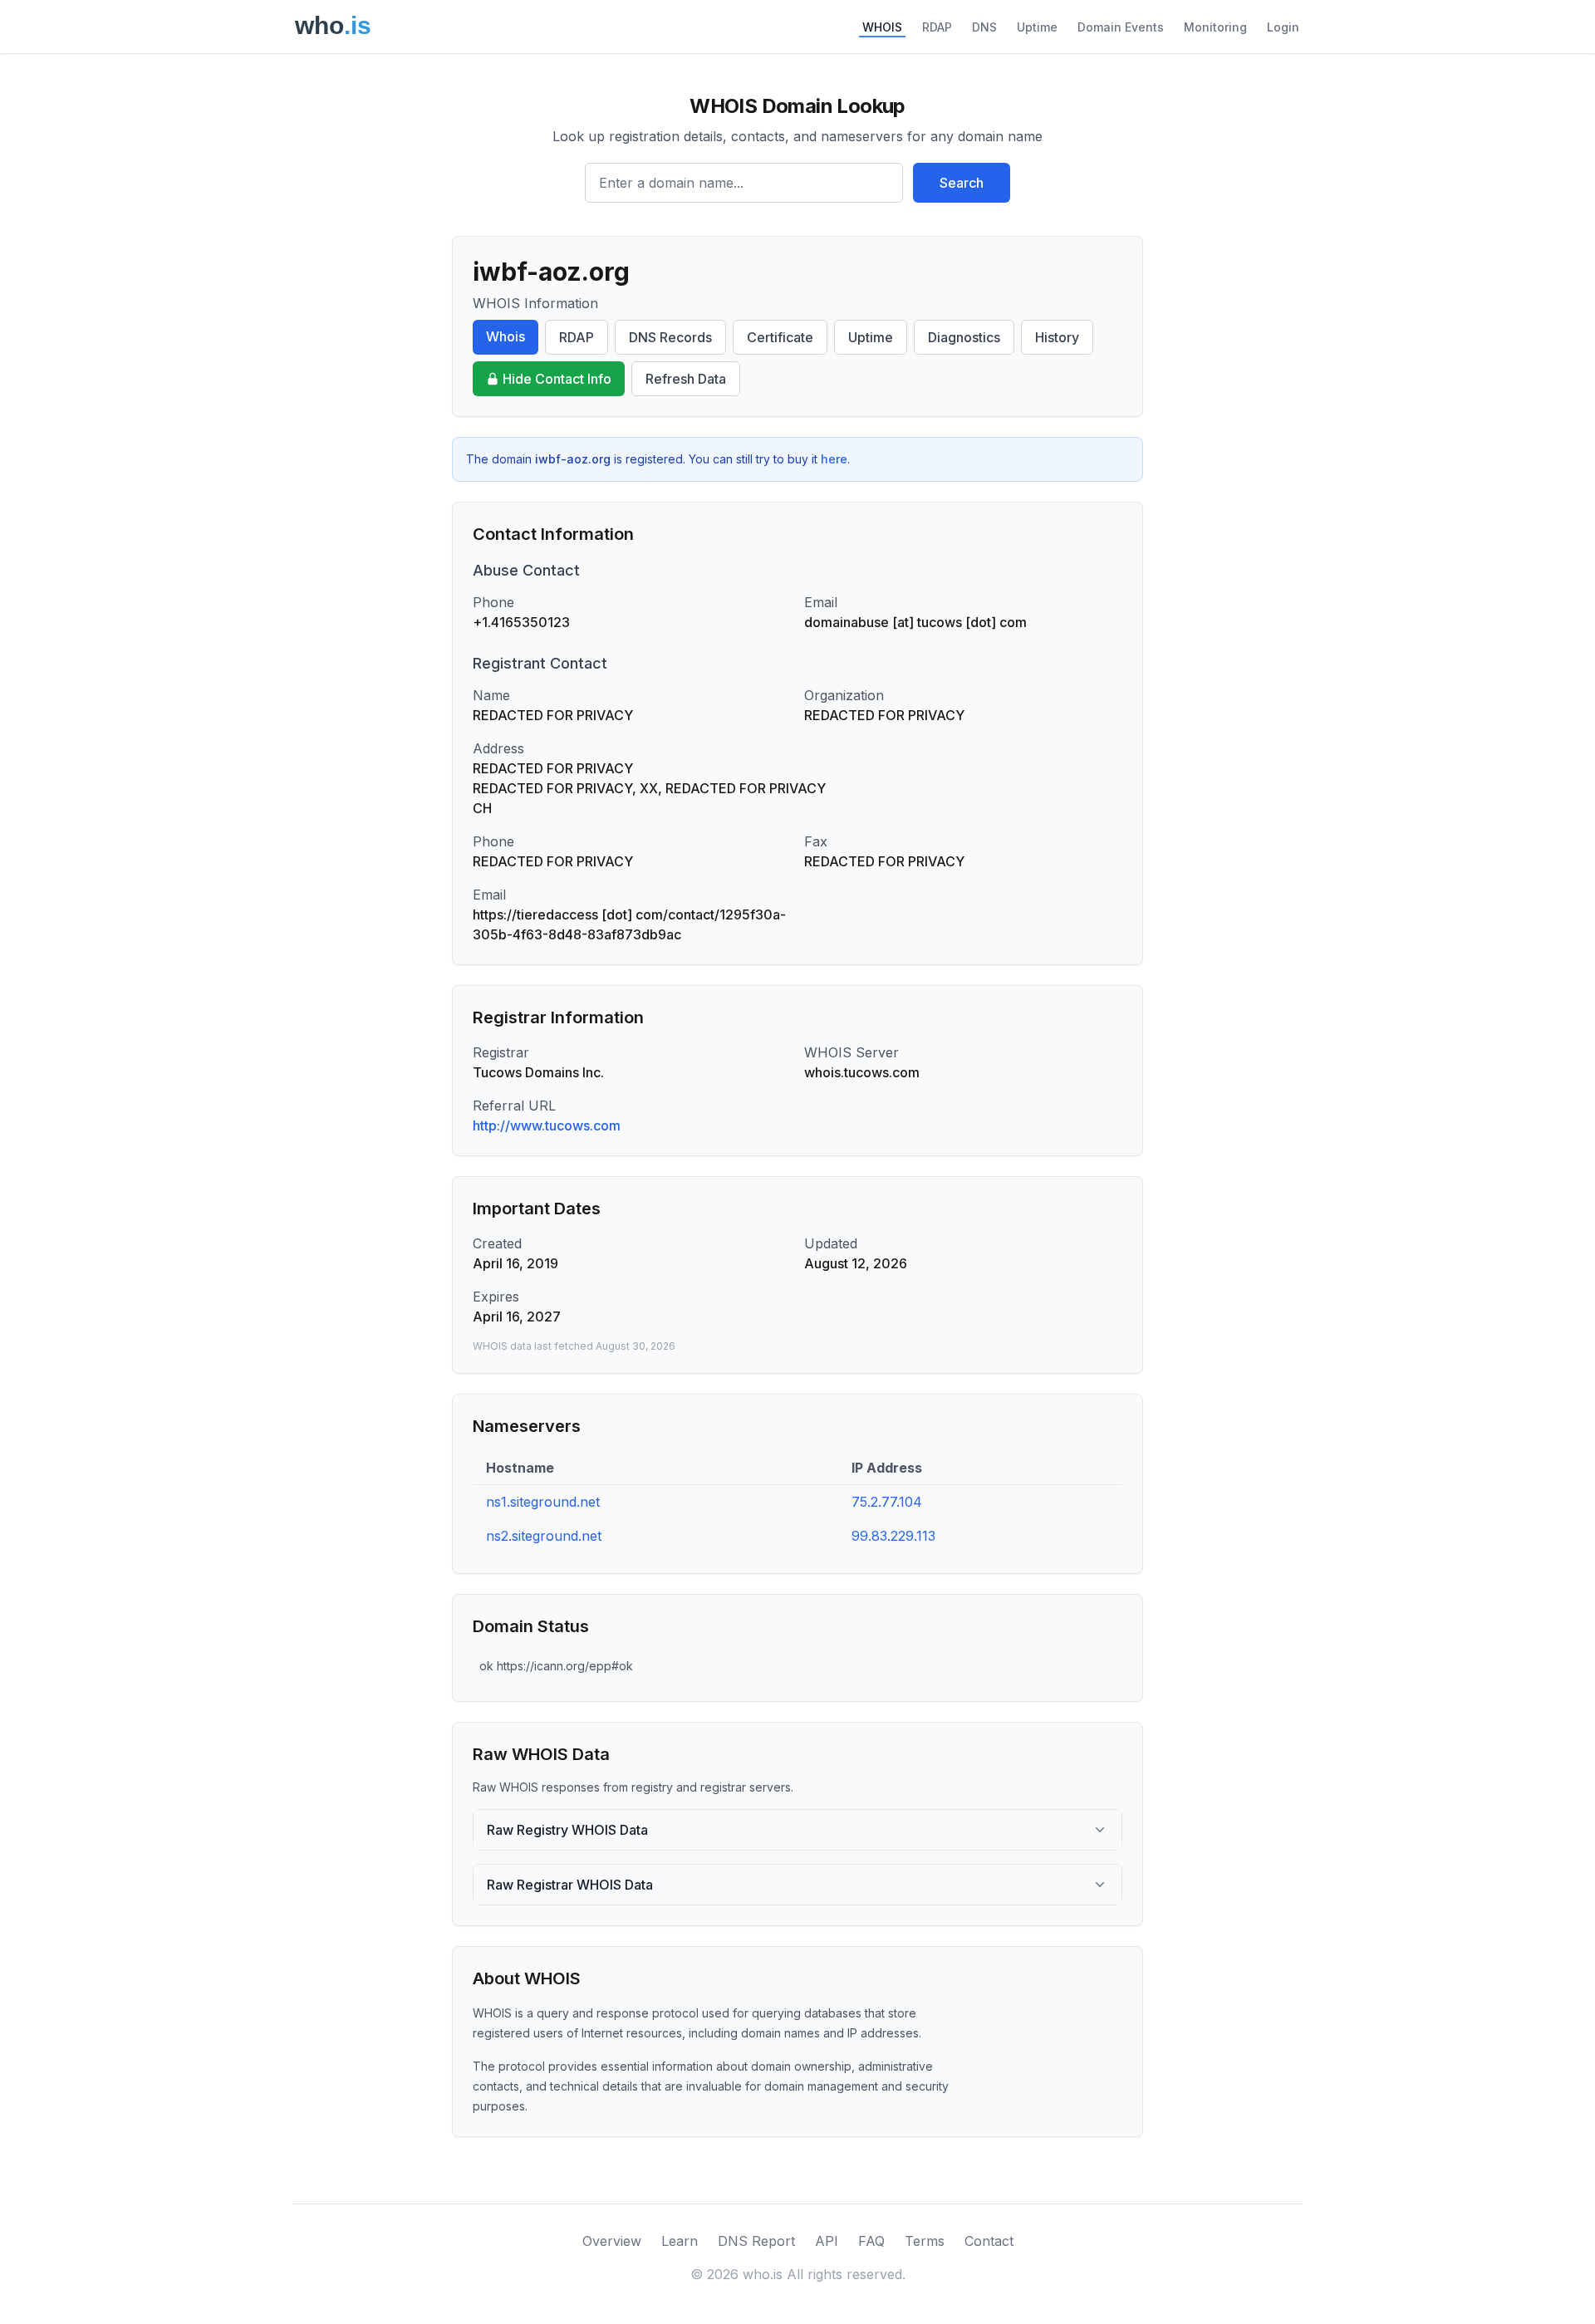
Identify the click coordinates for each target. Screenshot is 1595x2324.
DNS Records (670, 337)
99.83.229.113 (893, 1536)
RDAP (937, 27)
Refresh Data (686, 379)
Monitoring (1215, 27)
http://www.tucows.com (547, 1125)
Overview (612, 2241)
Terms (925, 2241)
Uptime (1037, 27)
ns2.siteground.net (544, 1536)
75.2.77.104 (887, 1502)
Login (1283, 27)
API (827, 2241)
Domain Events (1121, 27)
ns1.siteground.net (543, 1502)
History (1057, 337)
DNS (984, 27)
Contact (989, 2241)
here (834, 459)
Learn (680, 2241)
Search (962, 183)
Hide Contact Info (557, 379)
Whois (505, 336)
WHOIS (882, 27)
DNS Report (756, 2241)
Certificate (780, 337)
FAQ (871, 2241)
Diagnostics (964, 337)
